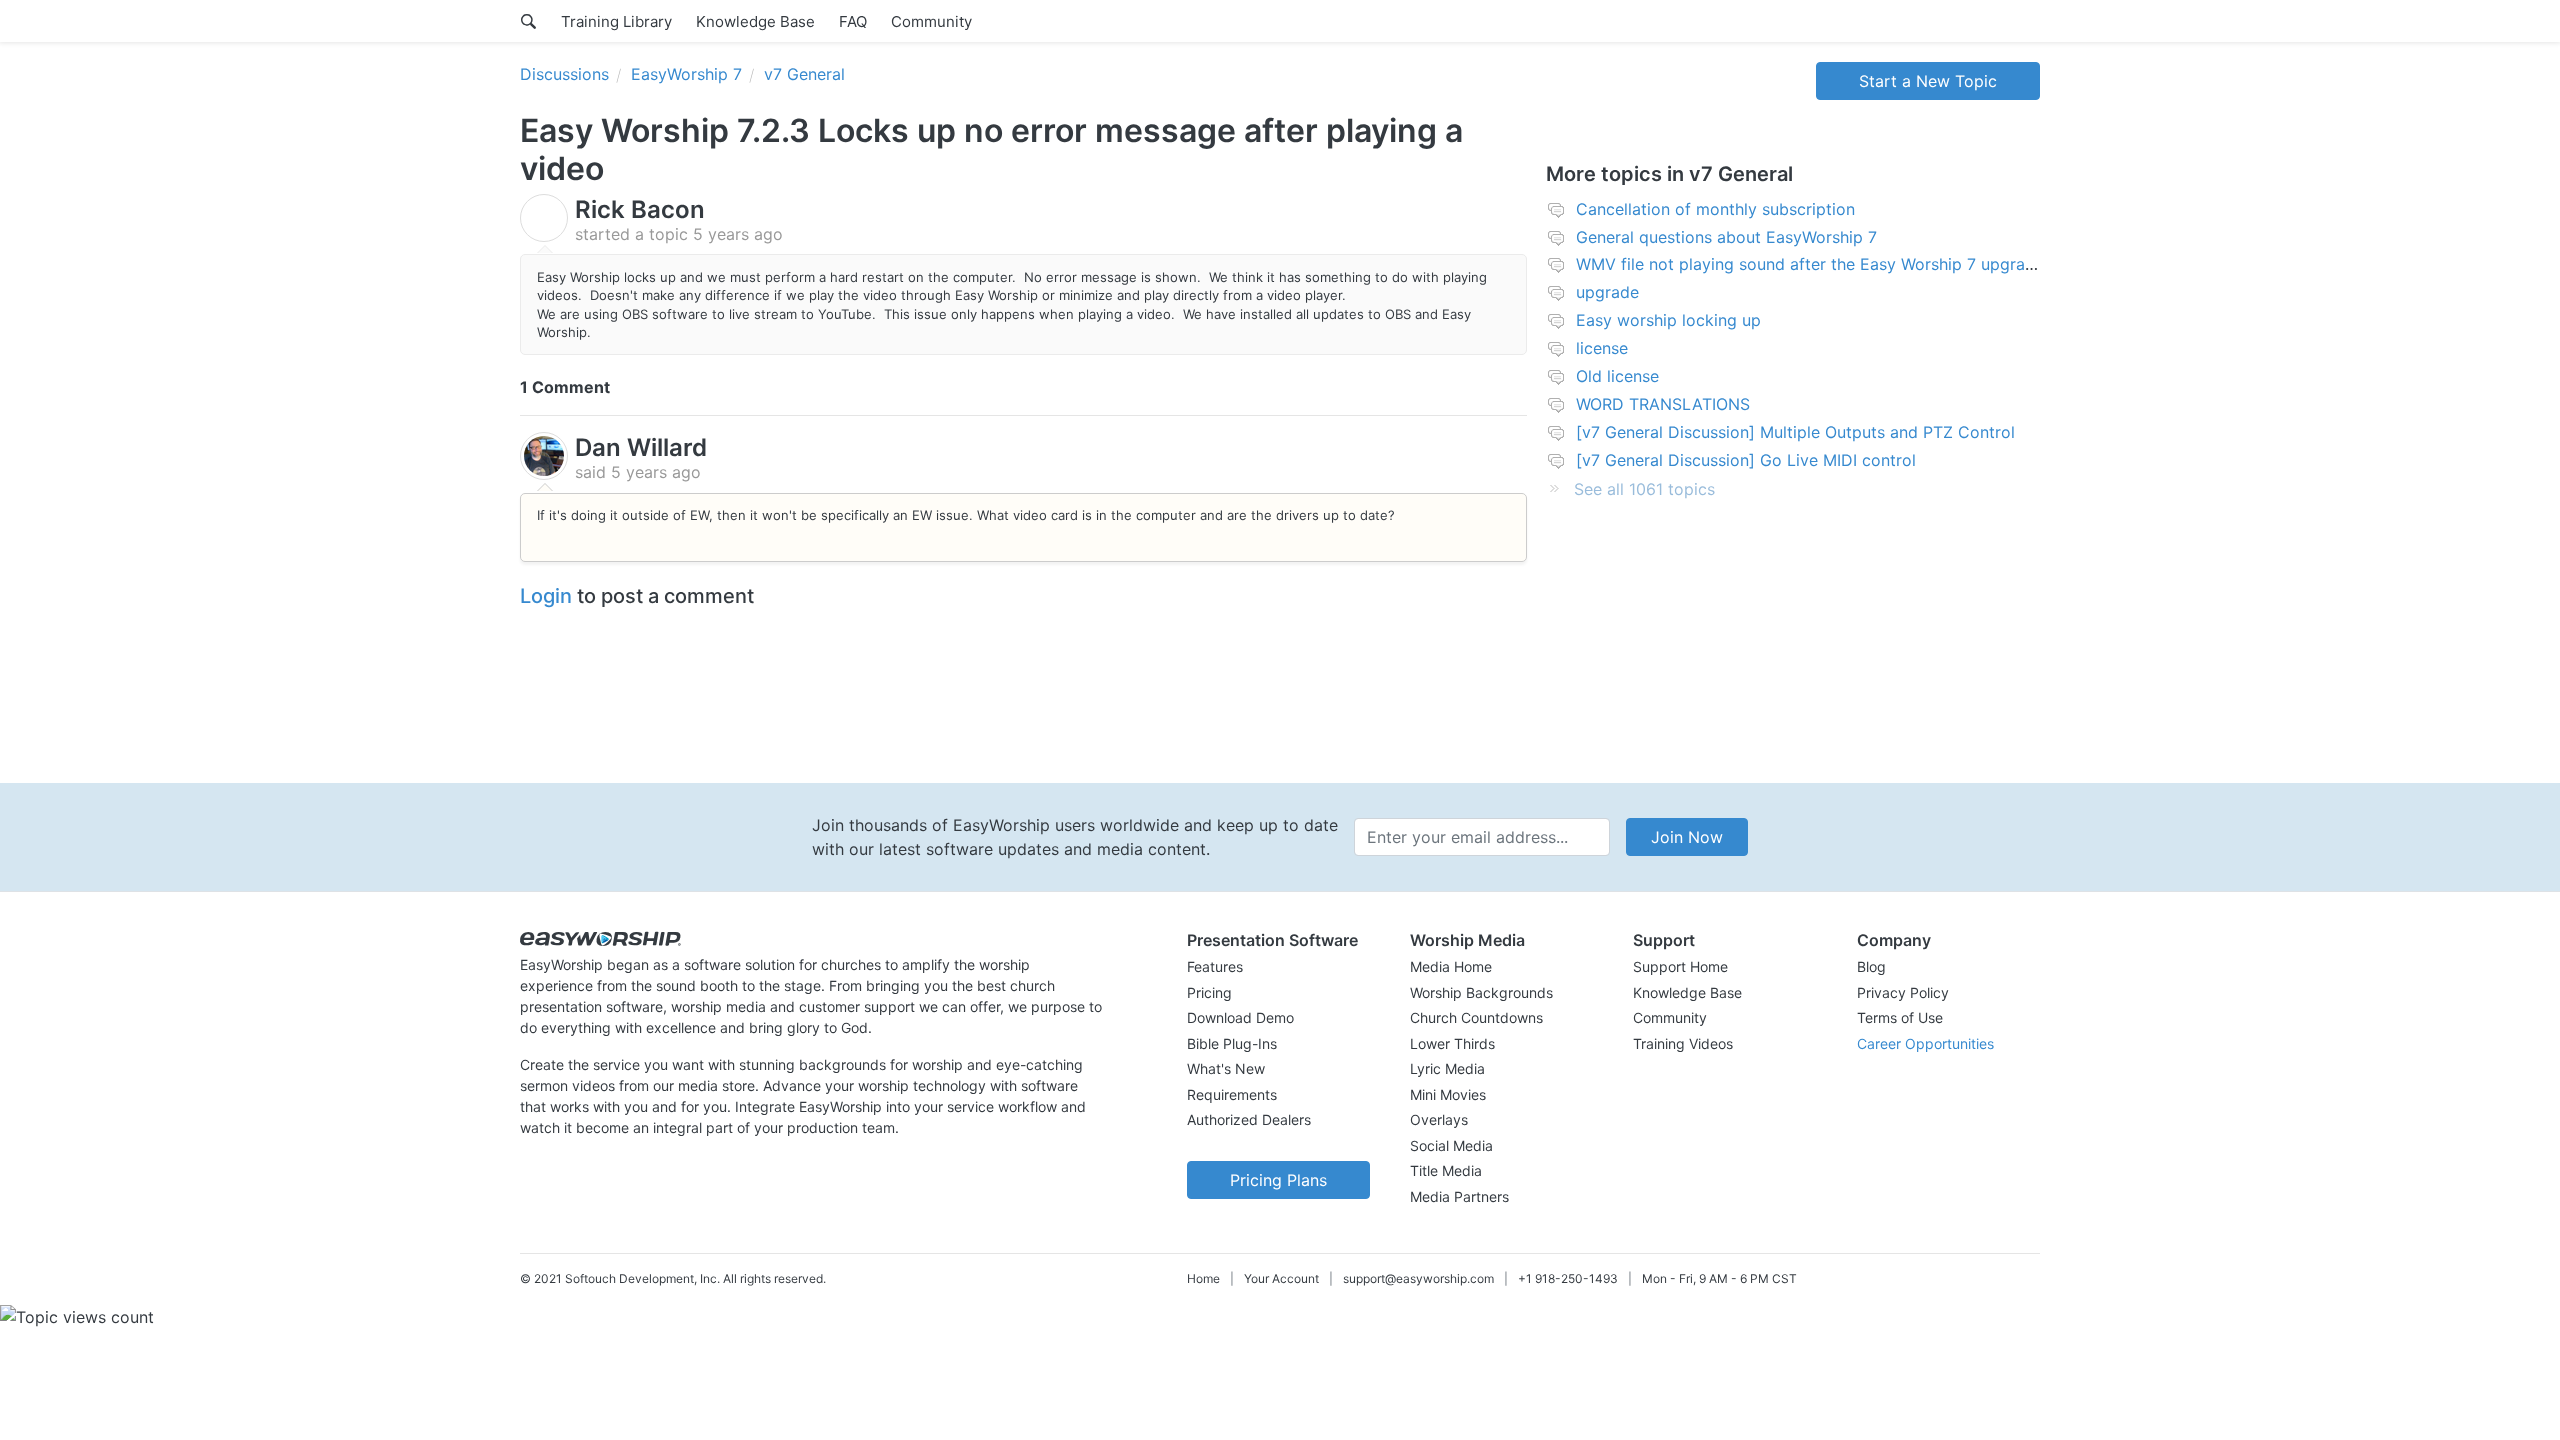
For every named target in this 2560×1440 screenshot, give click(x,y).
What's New (1226, 1068)
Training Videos (1683, 1043)
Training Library (616, 21)
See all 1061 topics (1644, 489)
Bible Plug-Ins (1232, 1043)
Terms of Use (1900, 1017)
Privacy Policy (1903, 992)
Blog (1871, 966)
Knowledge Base (755, 21)
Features (1215, 966)
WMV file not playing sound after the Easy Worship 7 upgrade (1810, 264)
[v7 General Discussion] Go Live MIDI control (1746, 460)
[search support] (528, 21)
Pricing (1209, 992)
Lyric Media (1447, 1068)
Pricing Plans (1278, 1180)
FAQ (853, 21)
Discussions (564, 74)
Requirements (1232, 1094)
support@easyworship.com (1418, 1278)
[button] (1278, 940)
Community (931, 21)
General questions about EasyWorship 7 (1726, 237)
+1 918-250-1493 (1568, 1278)
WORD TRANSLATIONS (1663, 404)
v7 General (804, 74)
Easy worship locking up (1668, 320)
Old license (1617, 376)
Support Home (1680, 966)
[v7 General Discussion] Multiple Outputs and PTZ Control (1795, 432)
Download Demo (1240, 1017)
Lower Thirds (1452, 1043)
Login (546, 596)
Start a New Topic (1928, 81)
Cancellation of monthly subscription (1715, 209)
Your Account (1281, 1278)
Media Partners (1459, 1196)
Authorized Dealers (1249, 1119)
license (1602, 348)
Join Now (1687, 837)
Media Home (1451, 966)
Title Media (1446, 1170)
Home (1203, 1278)
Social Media (1451, 1145)
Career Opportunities (1925, 1043)
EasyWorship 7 (686, 74)
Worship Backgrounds (1481, 992)
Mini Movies (1448, 1094)
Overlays (1439, 1119)
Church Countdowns (1476, 1017)
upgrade (1607, 292)
